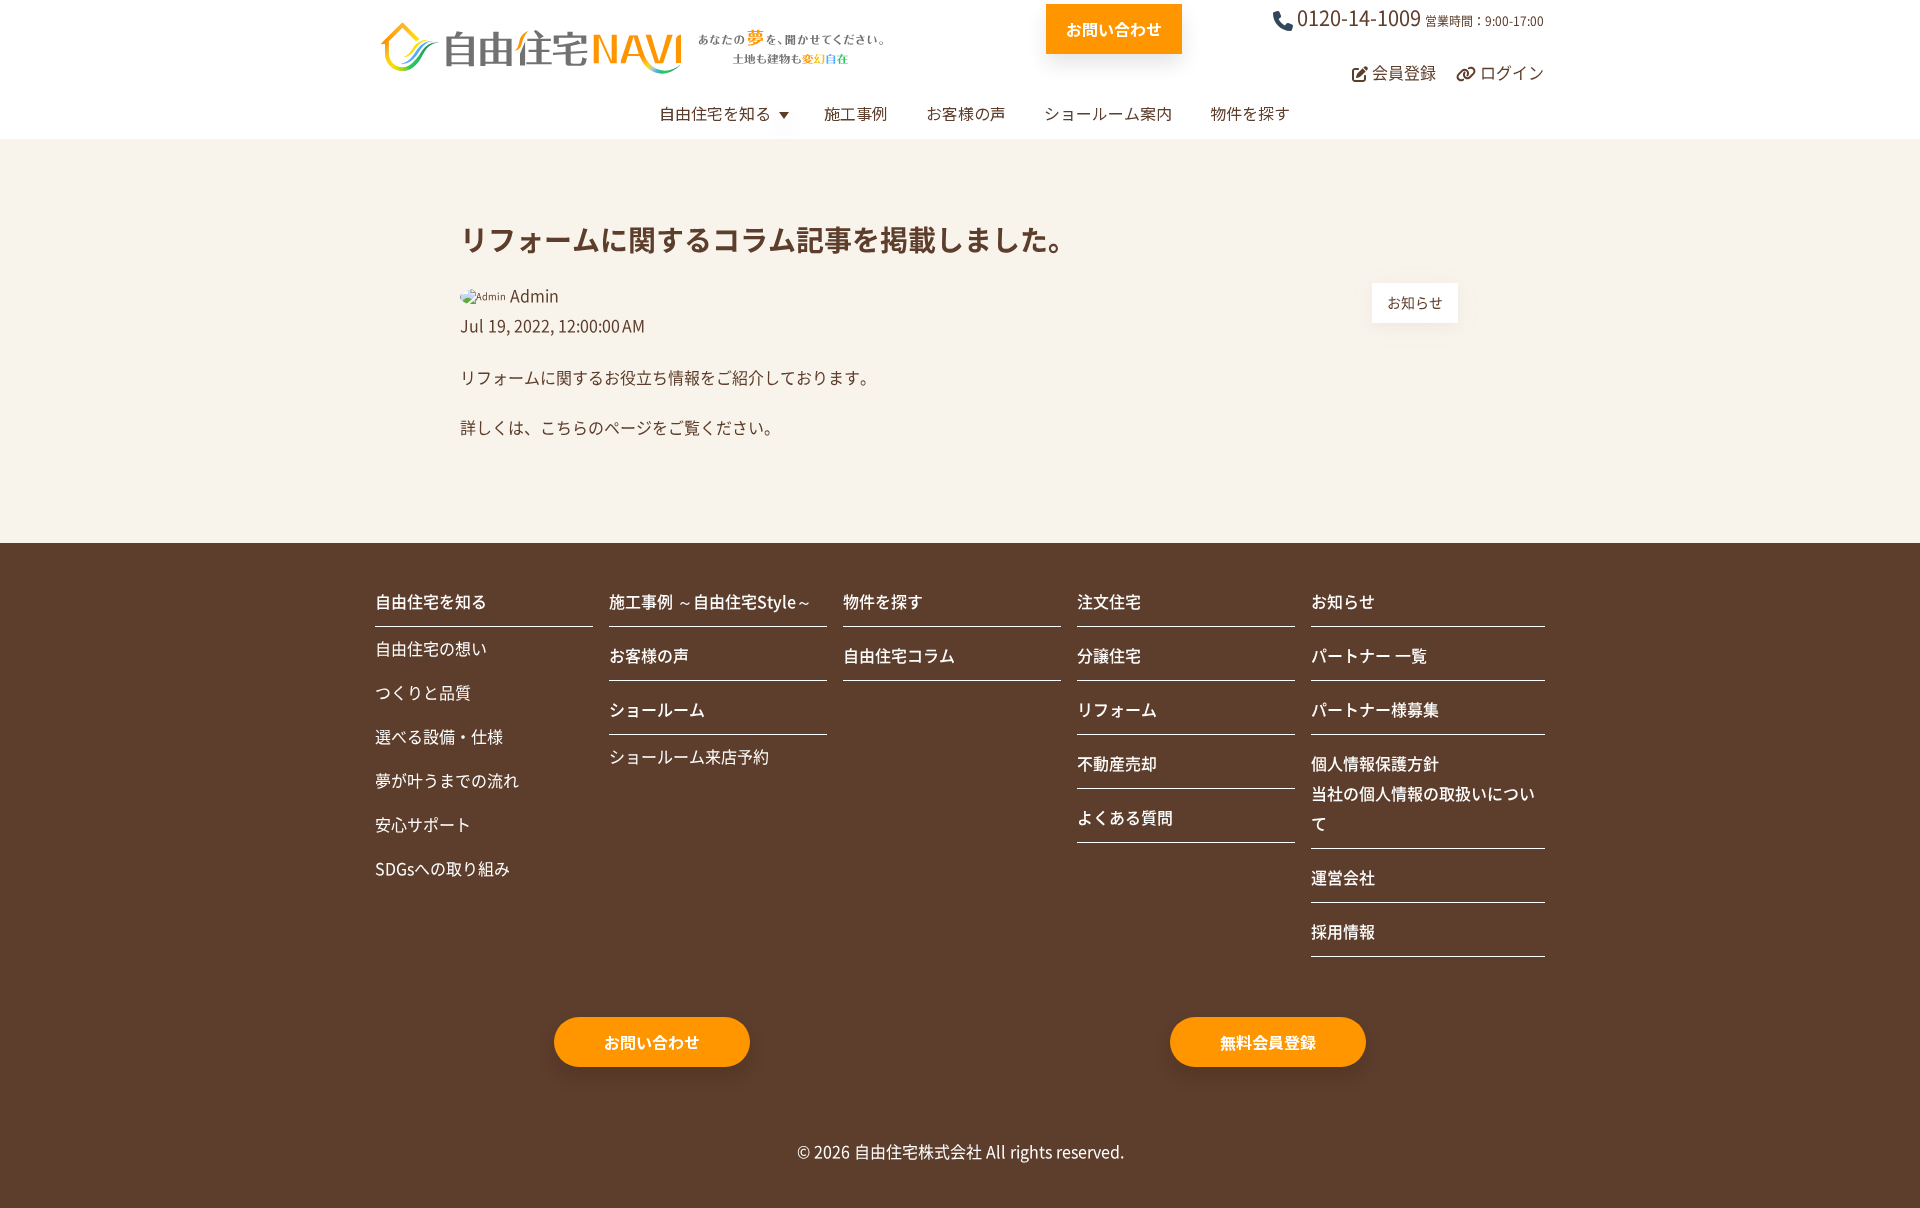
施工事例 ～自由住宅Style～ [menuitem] (710, 602)
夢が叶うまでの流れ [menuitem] (447, 781)
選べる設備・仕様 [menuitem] (439, 737)
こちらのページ (596, 428)
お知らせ (1415, 303)
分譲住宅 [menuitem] (1109, 656)
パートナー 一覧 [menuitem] (1369, 656)
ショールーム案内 (1108, 113)
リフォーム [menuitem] (1117, 710)
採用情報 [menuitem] (1343, 932)
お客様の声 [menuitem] (649, 656)
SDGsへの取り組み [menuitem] (442, 869)
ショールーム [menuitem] (657, 710)
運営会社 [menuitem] (1343, 878)
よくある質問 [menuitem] (1125, 818)
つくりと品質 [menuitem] (423, 693)
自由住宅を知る (715, 113)
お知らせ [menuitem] (1343, 602)
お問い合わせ (1114, 29)
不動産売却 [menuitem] (1117, 764)
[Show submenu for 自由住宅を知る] (783, 115)
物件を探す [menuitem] (883, 602)
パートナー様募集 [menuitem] (1375, 710)
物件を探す (1250, 113)
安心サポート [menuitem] (423, 825)
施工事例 (856, 113)
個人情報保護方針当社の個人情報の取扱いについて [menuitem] (1423, 794)
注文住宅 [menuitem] (1109, 602)
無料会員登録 (1268, 1042)
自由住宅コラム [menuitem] (899, 656)
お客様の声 (966, 113)
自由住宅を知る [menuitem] (431, 602)
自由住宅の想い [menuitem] (431, 649)
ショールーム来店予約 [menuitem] (689, 757)
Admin (534, 296)
